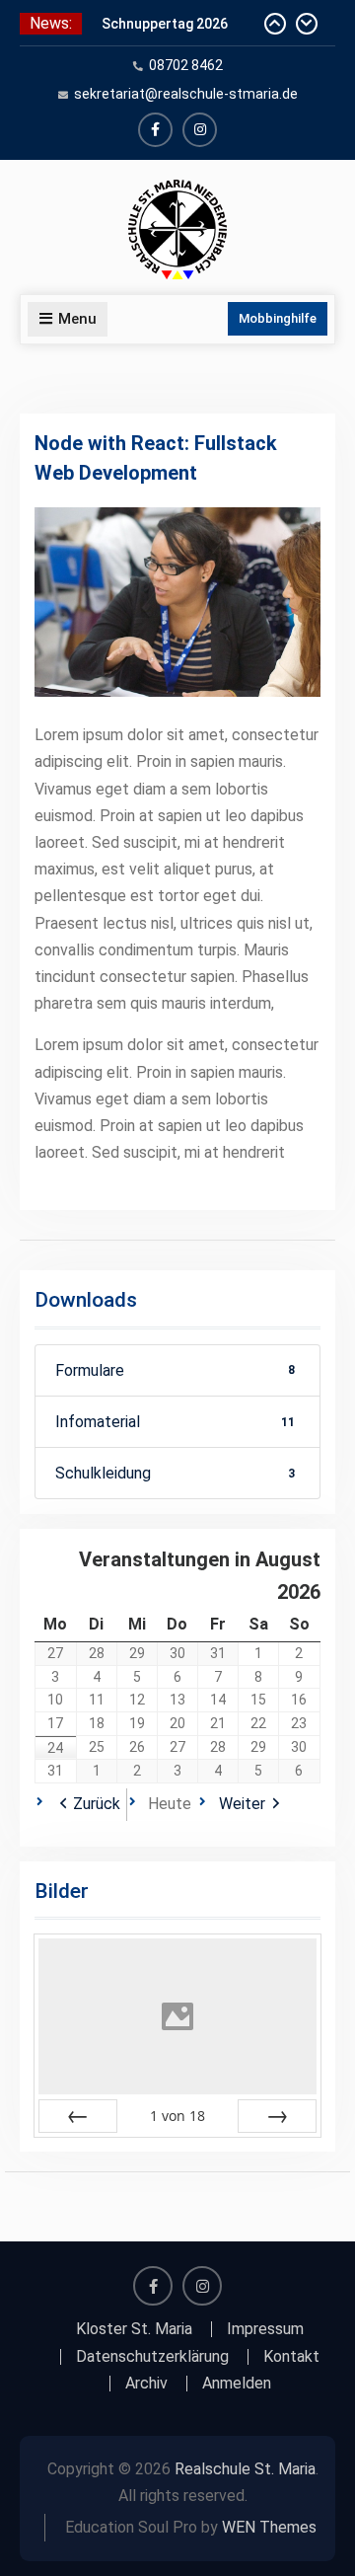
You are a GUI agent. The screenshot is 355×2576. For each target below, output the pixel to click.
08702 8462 (186, 65)
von (177, 2116)
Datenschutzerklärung (152, 2357)
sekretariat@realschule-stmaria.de (186, 94)
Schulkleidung (175, 1473)
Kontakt (291, 2357)
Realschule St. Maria (245, 2469)
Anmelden (237, 2384)
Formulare (175, 1370)
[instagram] (200, 130)
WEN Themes (269, 2527)
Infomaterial (175, 1422)
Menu (77, 319)
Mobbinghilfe (278, 318)
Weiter (242, 1804)
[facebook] (155, 130)
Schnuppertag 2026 (165, 24)
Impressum (265, 2329)
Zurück (97, 1804)
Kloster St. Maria (134, 2329)
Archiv (146, 2384)
